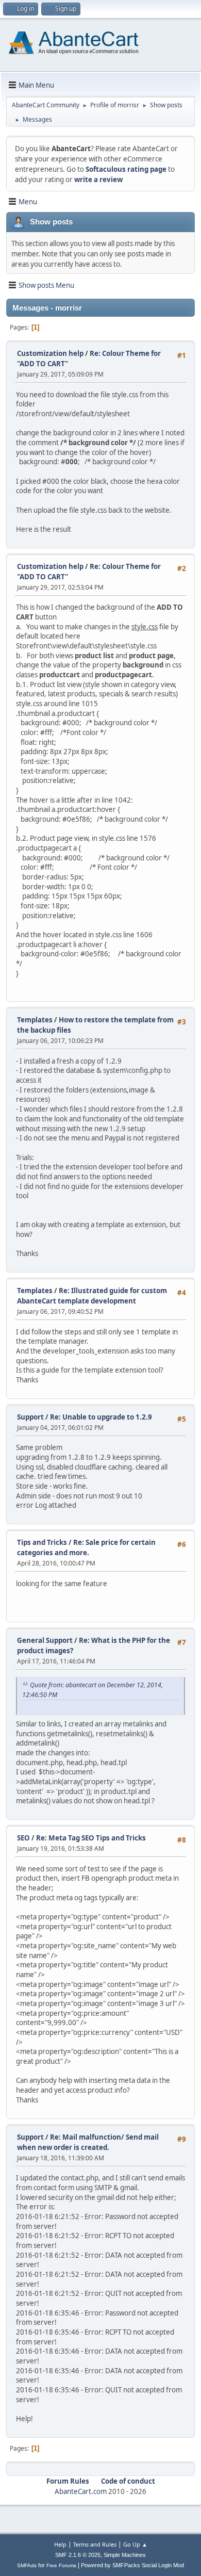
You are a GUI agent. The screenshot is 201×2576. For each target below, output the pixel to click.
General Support (45, 1640)
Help (60, 2544)
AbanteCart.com (81, 2491)
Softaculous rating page (126, 169)
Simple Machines (125, 2555)
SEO (24, 1838)
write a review (98, 180)
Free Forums (61, 2565)
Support (30, 1417)
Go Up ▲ (135, 2544)
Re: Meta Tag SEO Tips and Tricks (91, 1838)
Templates (35, 1020)
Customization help (50, 353)
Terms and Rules (95, 2544)
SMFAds (27, 2565)
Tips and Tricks (42, 1542)
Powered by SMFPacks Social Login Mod (132, 2565)
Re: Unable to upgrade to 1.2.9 (101, 1417)
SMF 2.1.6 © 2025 (78, 2555)
